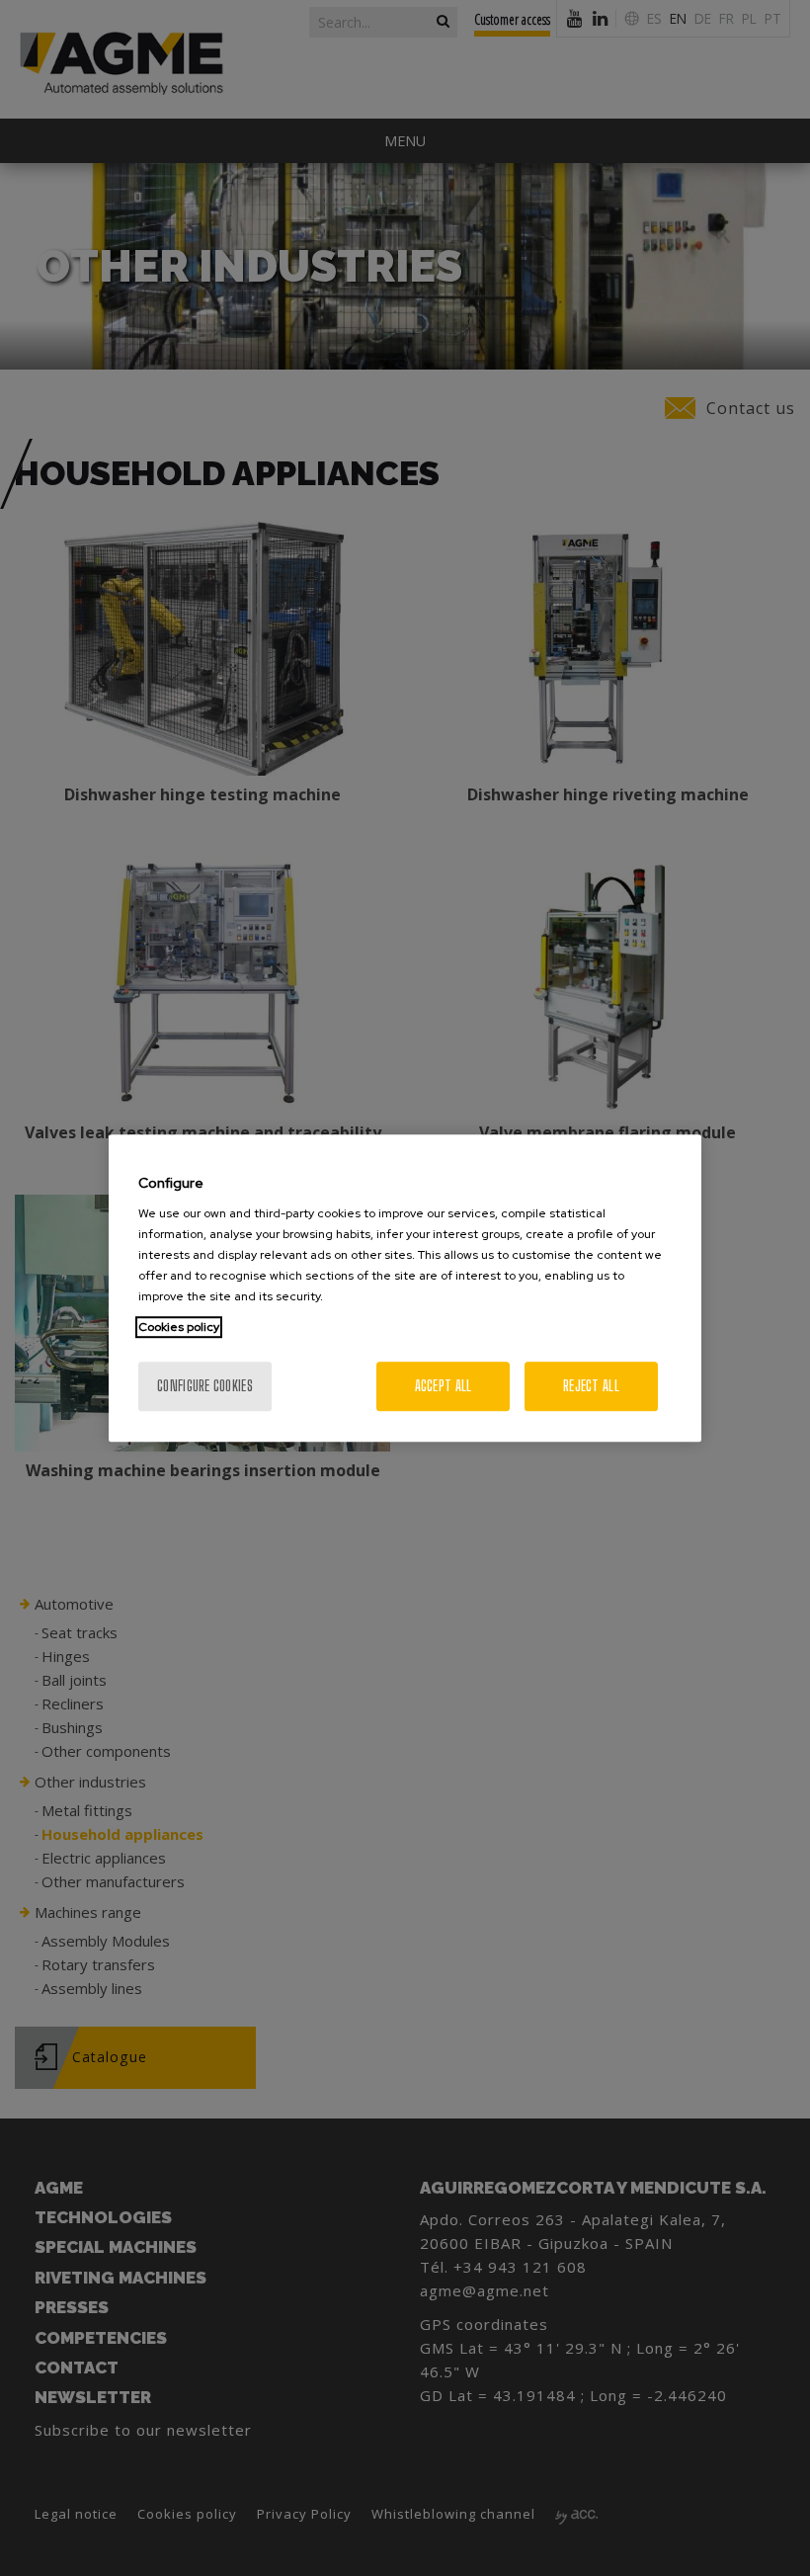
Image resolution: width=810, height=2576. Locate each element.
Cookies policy (179, 1327)
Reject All (591, 1386)
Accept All (444, 1386)
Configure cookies (205, 1386)
